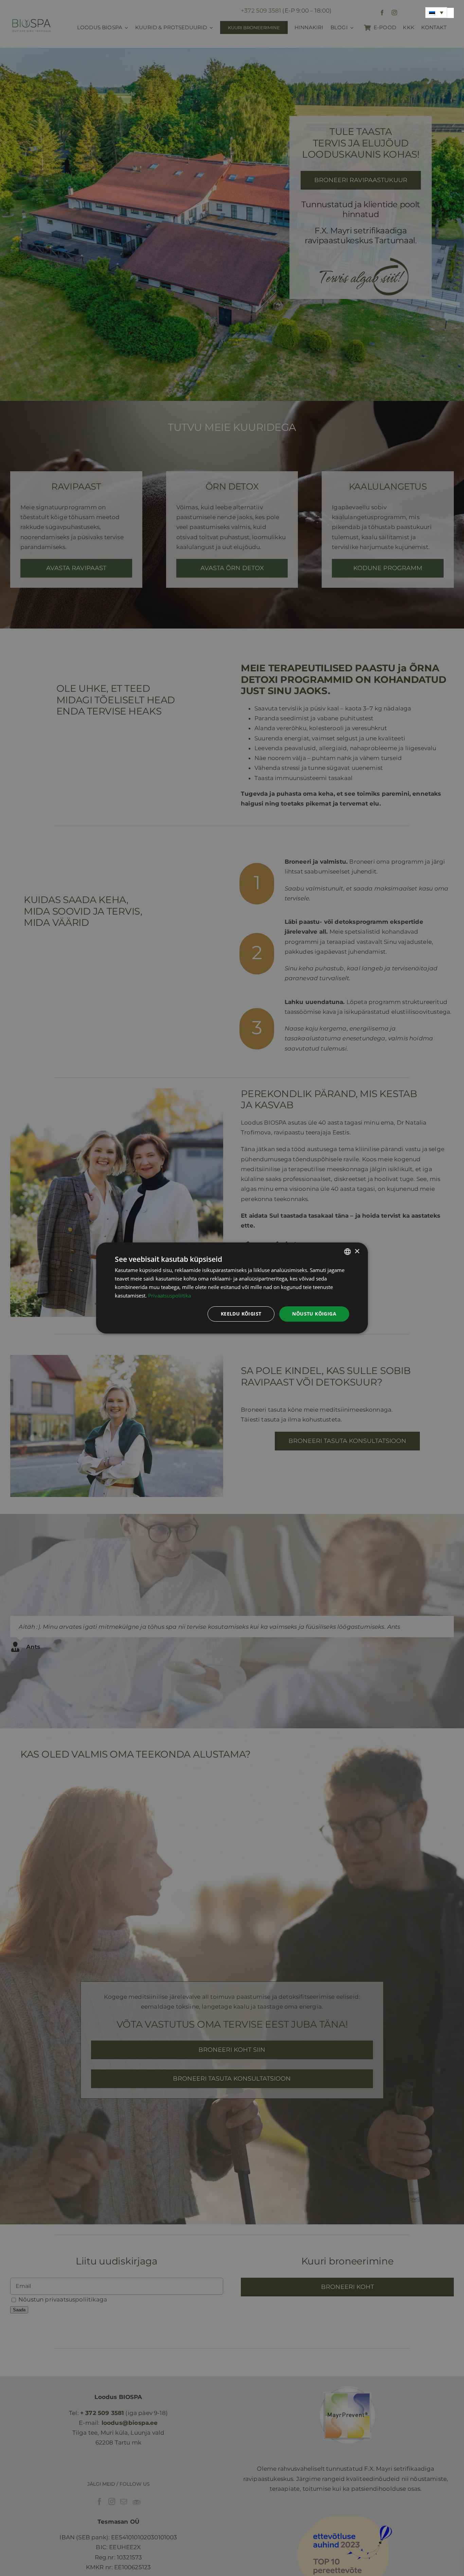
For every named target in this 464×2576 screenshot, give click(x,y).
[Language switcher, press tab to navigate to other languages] (436, 13)
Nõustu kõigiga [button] (314, 1314)
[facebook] (382, 13)
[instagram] (394, 13)
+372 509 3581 (261, 11)
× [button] (357, 1251)
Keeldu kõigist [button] (241, 1314)
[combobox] (347, 1252)
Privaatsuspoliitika (169, 1295)
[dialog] (232, 1288)
